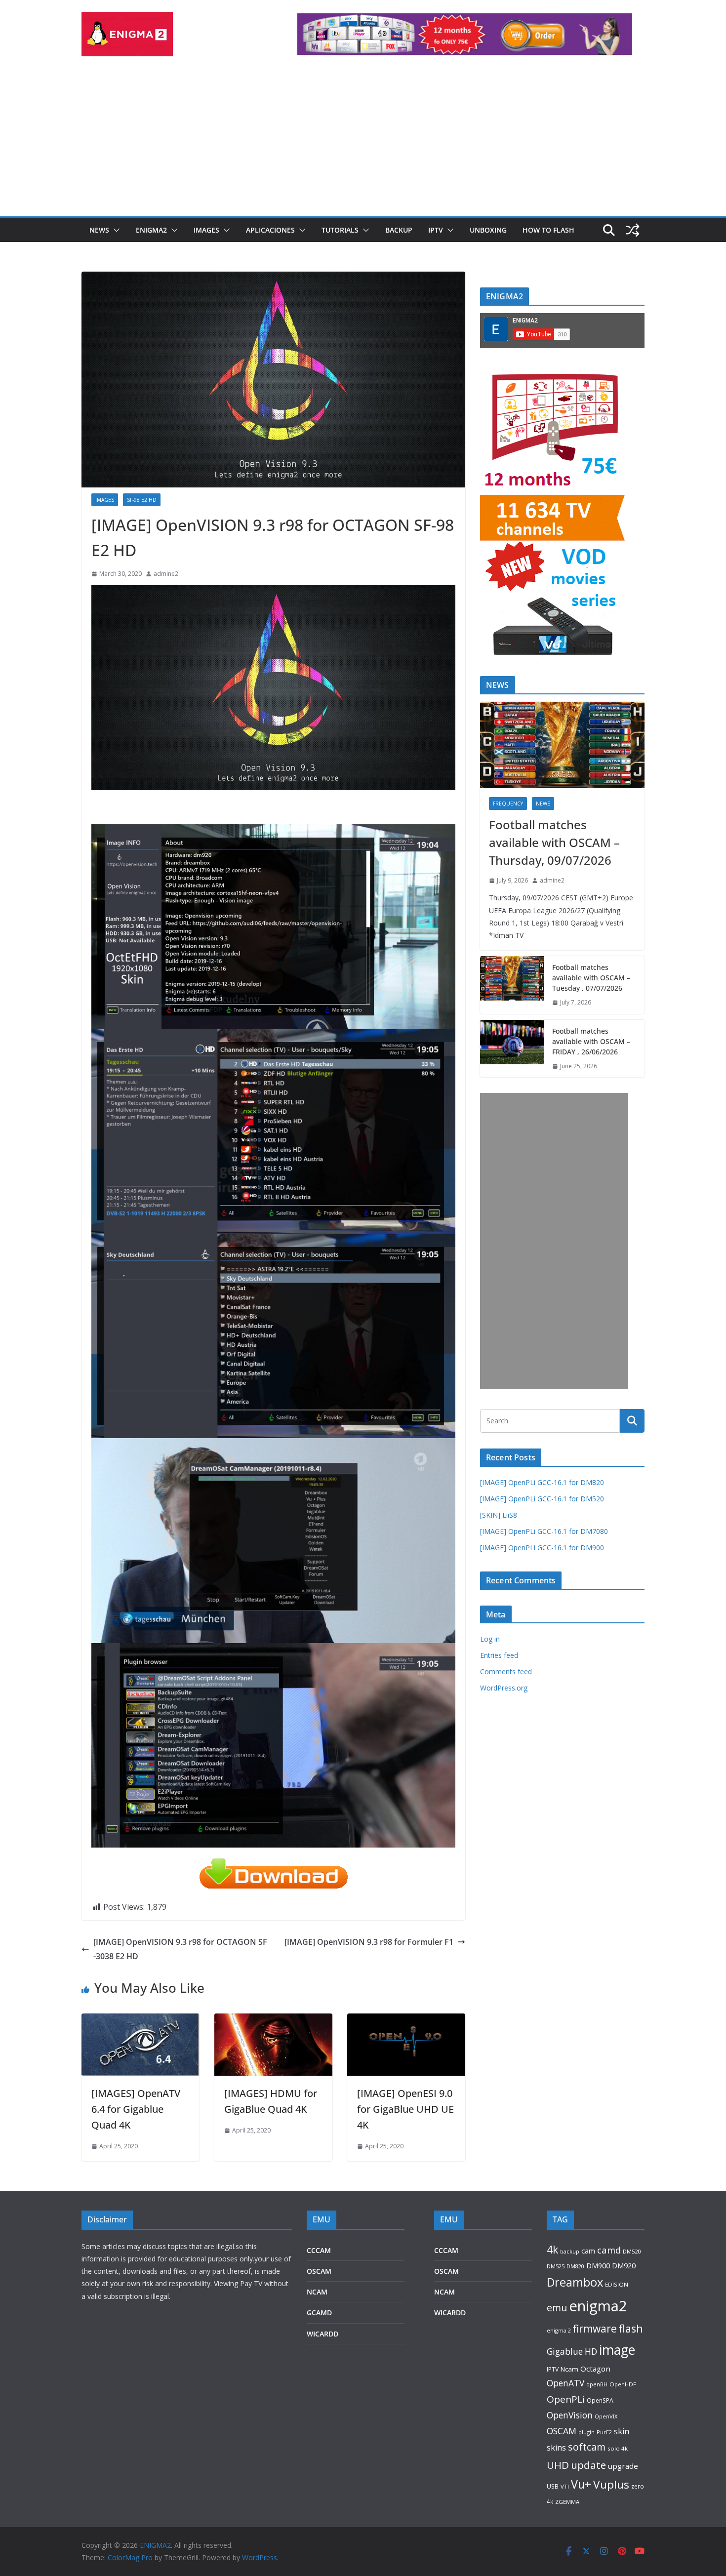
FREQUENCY (508, 804)
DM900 (598, 2266)
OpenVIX (606, 2416)
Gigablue (565, 2351)
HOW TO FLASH (548, 230)
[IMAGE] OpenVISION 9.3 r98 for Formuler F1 (369, 1942)
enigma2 (598, 2306)
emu (557, 2308)
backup (570, 2251)
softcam (587, 2447)
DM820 (575, 2266)
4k (552, 2249)
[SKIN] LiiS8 (499, 1515)
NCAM (317, 2292)
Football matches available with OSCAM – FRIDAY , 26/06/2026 (591, 1041)
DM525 (556, 2266)
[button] (115, 230)
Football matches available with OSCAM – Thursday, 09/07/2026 (554, 842)
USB (553, 2486)
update (588, 2465)
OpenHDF (623, 2384)
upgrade (623, 2466)
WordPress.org (504, 1688)
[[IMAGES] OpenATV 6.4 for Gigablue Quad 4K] (141, 2020)
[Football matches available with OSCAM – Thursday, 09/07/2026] (562, 745)
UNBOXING (488, 230)
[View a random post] (633, 230)
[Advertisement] (363, 142)
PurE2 (604, 2432)
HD (591, 2351)
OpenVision (570, 2415)
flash (631, 2328)
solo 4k (618, 2448)
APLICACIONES (270, 230)
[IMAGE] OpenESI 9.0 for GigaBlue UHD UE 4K (405, 2109)
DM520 (632, 2251)
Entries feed (499, 1655)
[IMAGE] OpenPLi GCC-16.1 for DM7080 (544, 1531)
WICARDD (323, 2334)
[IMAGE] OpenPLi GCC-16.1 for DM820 (542, 1482)
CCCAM (319, 2250)
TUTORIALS (340, 230)
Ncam (569, 2369)
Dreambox (575, 2282)
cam (588, 2251)
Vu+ (581, 2484)
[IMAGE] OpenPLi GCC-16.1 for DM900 (542, 1548)
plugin (586, 2432)
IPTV (436, 230)
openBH (597, 2384)
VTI (565, 2486)
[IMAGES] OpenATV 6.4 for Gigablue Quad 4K (136, 2109)
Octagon (595, 2369)
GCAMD (319, 2313)
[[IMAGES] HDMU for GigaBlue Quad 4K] (273, 2020)
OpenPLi (566, 2399)
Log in (490, 1639)
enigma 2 (559, 2330)
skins (556, 2448)
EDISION (617, 2284)
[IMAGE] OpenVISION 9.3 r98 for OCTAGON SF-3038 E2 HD (180, 1949)
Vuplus (611, 2484)
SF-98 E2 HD (142, 500)
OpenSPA (600, 2400)
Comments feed (506, 1671)
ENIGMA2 (151, 230)
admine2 (166, 574)
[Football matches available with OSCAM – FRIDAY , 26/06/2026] (512, 1049)
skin (622, 2431)
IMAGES (206, 230)
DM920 (624, 2265)
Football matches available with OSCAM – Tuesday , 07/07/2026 (591, 978)
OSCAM (319, 2271)
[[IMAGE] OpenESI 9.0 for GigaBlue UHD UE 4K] (406, 2020)
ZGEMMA (567, 2502)
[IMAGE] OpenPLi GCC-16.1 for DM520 (542, 1499)
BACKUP (399, 230)
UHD (558, 2465)
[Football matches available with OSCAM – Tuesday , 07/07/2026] (512, 985)
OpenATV (565, 2383)
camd (609, 2250)
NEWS (99, 230)
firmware (595, 2329)
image (617, 2350)
